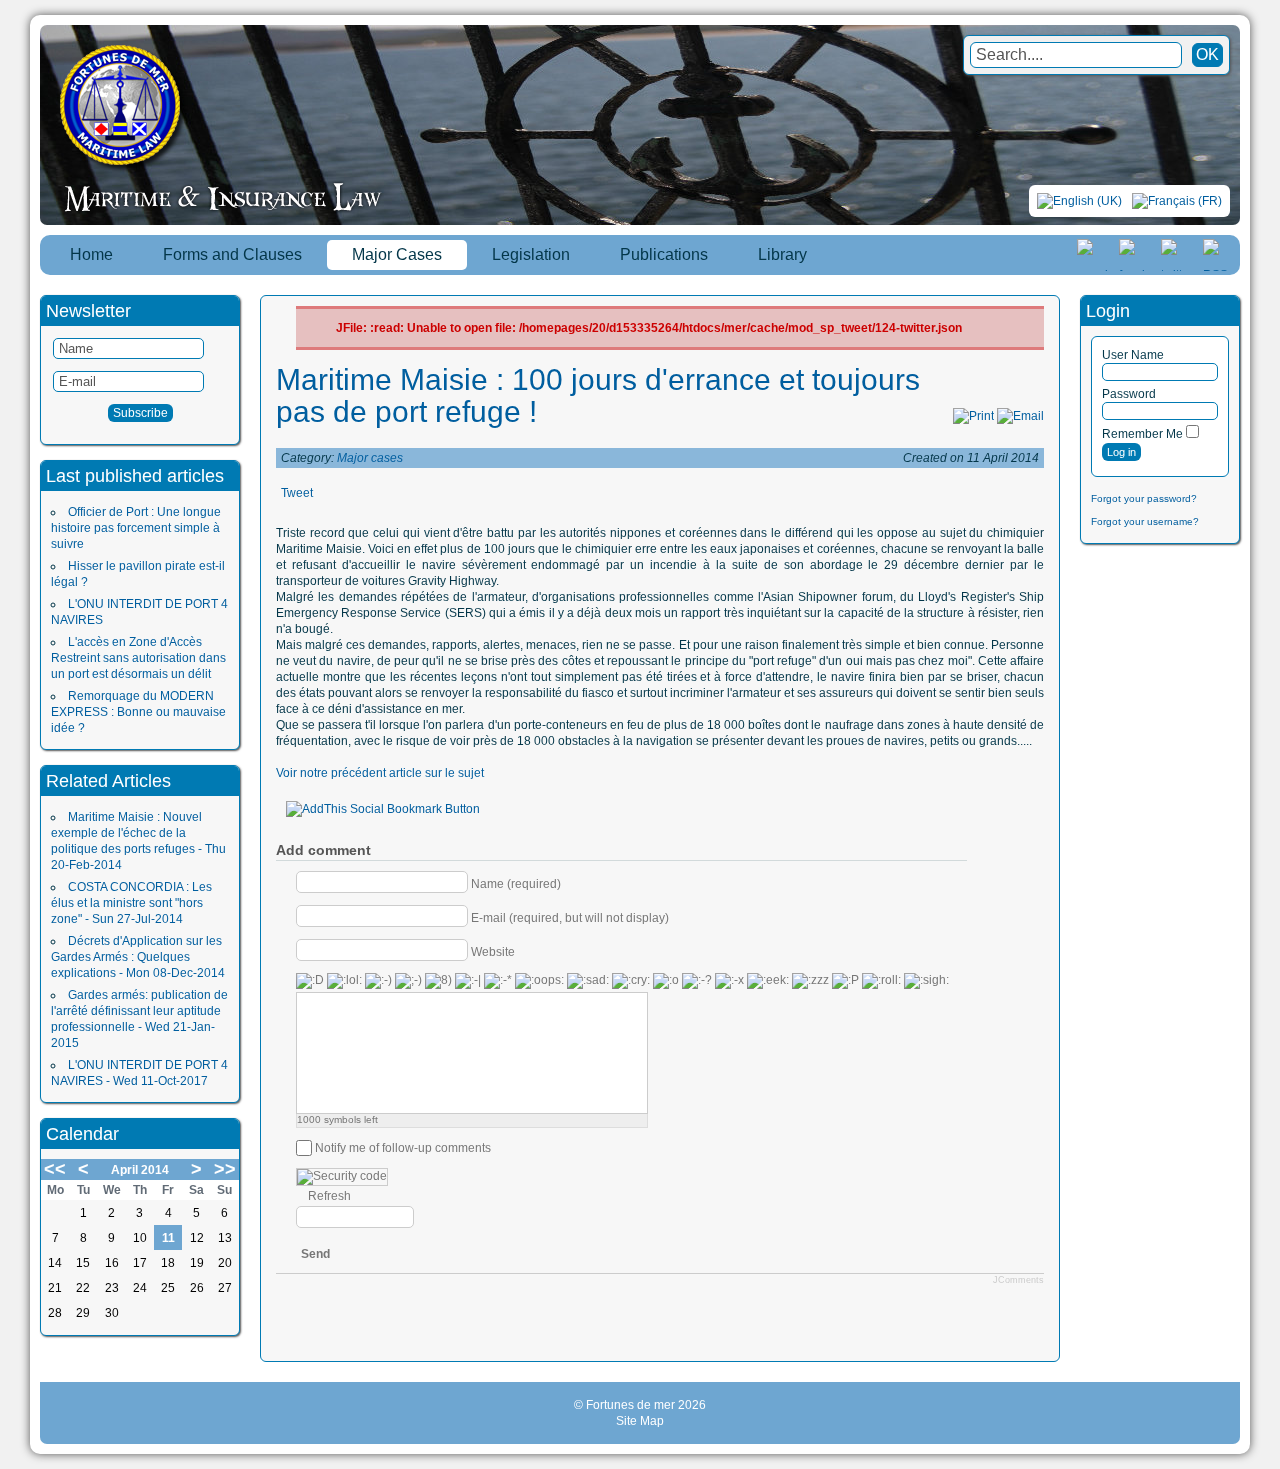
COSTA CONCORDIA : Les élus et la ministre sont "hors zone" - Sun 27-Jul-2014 (131, 903)
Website (493, 951)
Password (1129, 394)
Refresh (329, 1196)
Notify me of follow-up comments (403, 1148)
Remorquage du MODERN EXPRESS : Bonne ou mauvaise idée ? (138, 712)
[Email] (1020, 416)
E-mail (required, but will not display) (570, 917)
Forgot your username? (1145, 521)
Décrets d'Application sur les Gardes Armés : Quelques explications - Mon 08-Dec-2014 (138, 957)
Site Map (640, 1421)
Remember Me (1142, 434)
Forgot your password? (1144, 498)
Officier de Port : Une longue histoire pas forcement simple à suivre (136, 528)
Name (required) (516, 883)
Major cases (370, 458)
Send (315, 1254)
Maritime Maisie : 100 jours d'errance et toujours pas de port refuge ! (598, 395)
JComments (1018, 1280)
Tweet (297, 493)
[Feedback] (1267, 711)
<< (55, 1169)
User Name (1133, 355)
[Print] (973, 416)
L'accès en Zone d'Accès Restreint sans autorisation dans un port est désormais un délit (138, 658)
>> (225, 1169)
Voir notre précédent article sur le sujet (380, 773)
